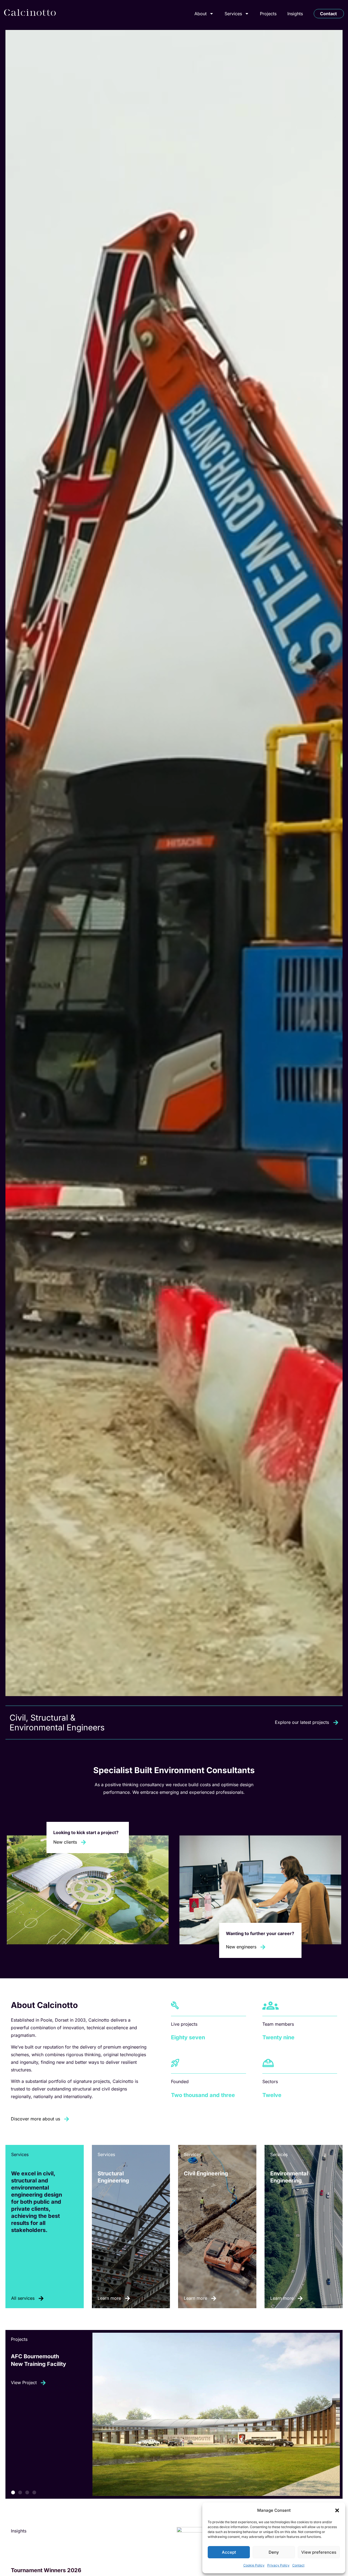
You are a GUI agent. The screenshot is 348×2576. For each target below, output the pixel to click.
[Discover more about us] (67, 2119)
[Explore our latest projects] (336, 1723)
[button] (337, 2510)
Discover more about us (35, 2119)
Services (233, 14)
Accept (229, 2552)
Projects (268, 14)
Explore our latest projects (302, 1722)
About (201, 14)
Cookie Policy (254, 2565)
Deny (274, 2552)
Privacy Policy (278, 2565)
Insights (295, 14)
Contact (298, 2565)
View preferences (319, 2552)
